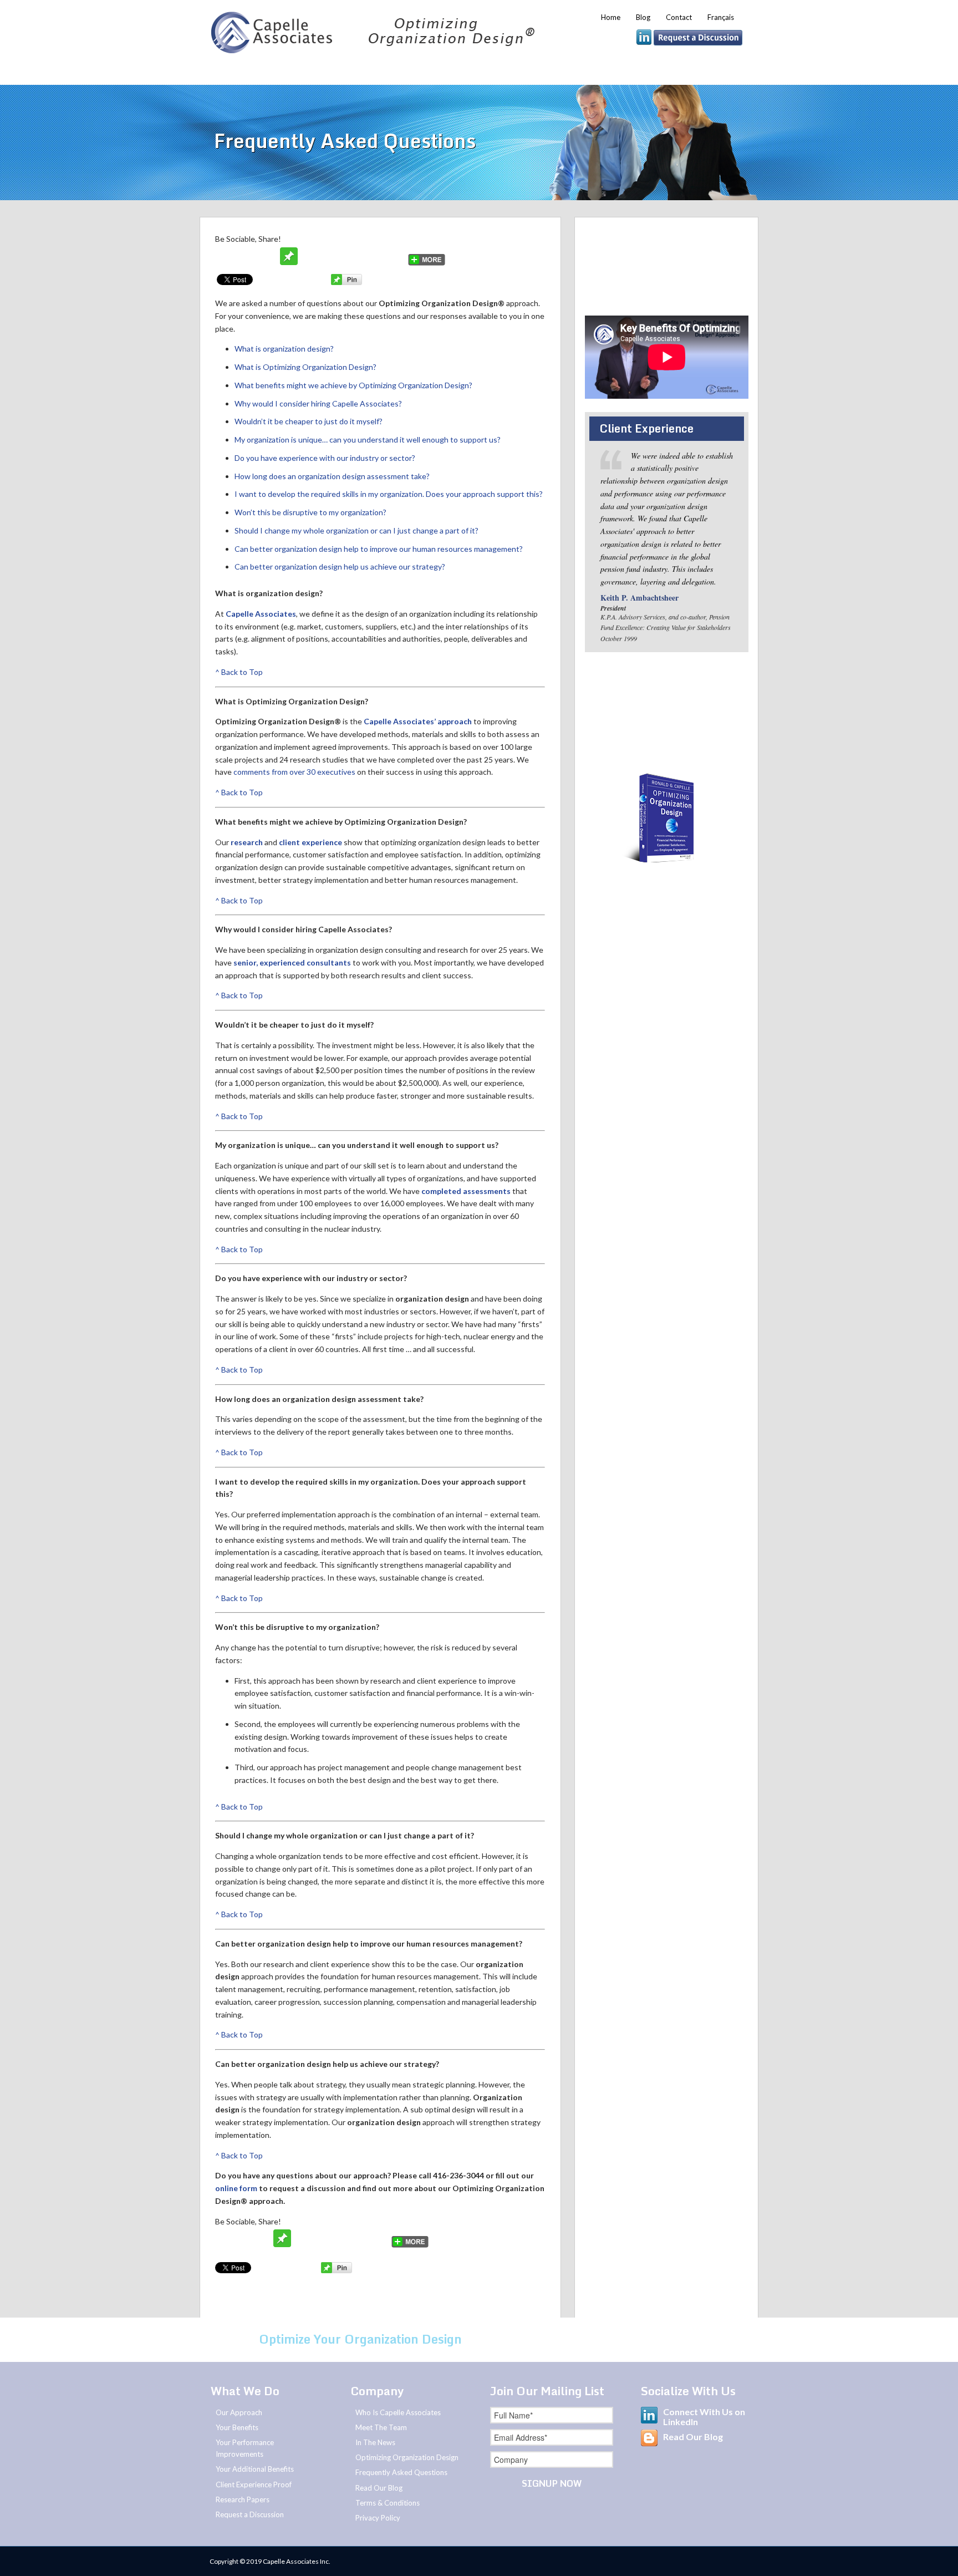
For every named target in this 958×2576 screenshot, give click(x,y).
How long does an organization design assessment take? (332, 476)
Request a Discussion (646, 291)
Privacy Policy (378, 2518)
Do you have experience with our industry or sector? (325, 458)
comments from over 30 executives (294, 772)
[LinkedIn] (394, 256)
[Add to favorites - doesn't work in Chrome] (310, 256)
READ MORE (666, 898)
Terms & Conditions (388, 2503)
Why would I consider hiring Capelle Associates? (318, 403)
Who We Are (241, 70)
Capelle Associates (261, 614)
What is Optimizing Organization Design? (305, 367)
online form (236, 2188)
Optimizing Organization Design (407, 2457)
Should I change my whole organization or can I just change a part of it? (356, 530)
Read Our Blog (379, 2488)
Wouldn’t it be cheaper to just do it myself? (309, 421)
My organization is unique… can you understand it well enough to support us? (368, 440)
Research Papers (243, 2499)
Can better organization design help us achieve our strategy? (340, 566)
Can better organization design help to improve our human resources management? (379, 549)
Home (611, 17)
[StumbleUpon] (331, 256)
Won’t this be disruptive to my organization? (310, 512)
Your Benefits (431, 70)
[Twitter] (226, 256)
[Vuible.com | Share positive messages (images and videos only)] (289, 262)
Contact (679, 17)
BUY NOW (667, 877)
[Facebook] (247, 256)
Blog (643, 17)
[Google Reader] (373, 256)
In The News (375, 2442)
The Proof (518, 70)
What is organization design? (284, 349)
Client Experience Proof (254, 2484)
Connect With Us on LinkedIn (704, 2417)
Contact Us (550, 2339)
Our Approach (332, 70)
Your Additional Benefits (255, 2469)
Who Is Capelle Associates (398, 2412)
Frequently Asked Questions (401, 2472)
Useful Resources (615, 70)
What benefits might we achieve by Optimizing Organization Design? (353, 385)
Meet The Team (381, 2427)
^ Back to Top (239, 672)
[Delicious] (352, 256)
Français (721, 17)
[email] (268, 256)
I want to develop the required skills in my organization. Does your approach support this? (389, 494)
